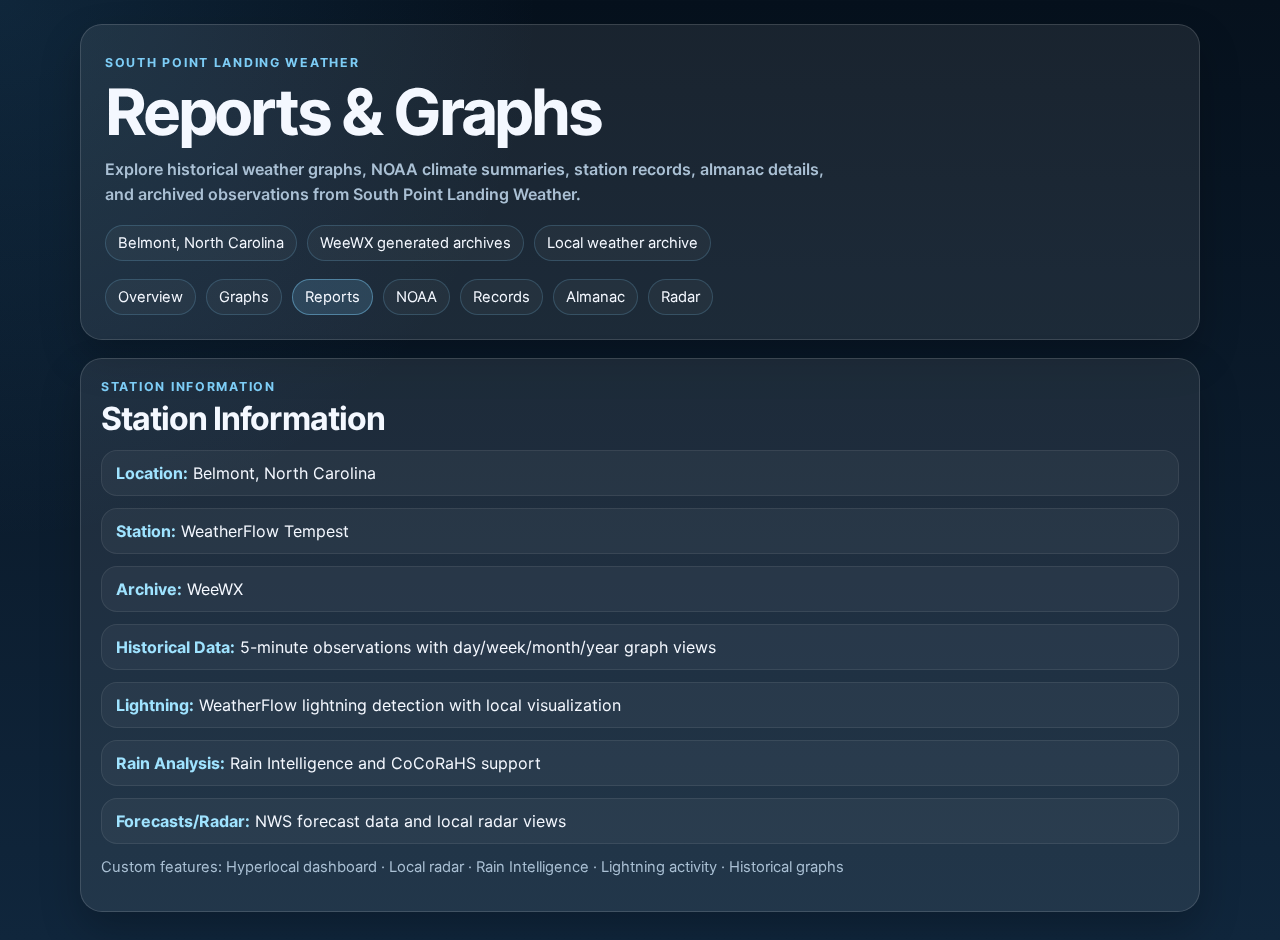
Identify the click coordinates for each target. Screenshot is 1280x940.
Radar (680, 297)
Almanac (595, 297)
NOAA (416, 297)
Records (501, 297)
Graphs (244, 297)
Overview (150, 297)
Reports (332, 297)
